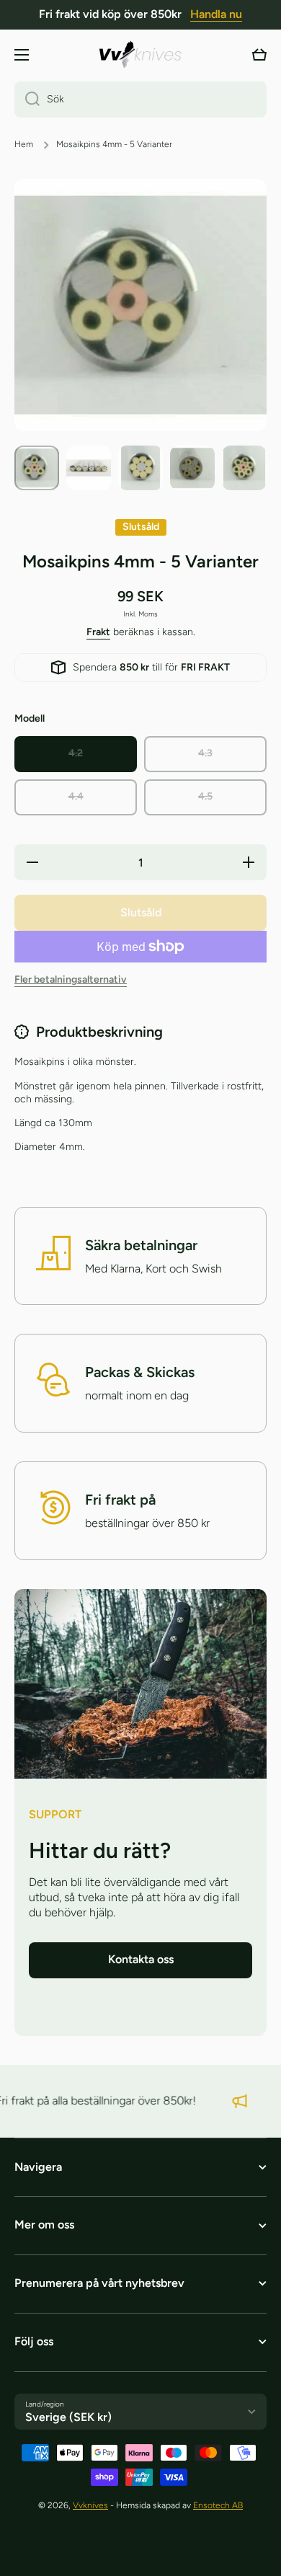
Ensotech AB (218, 2505)
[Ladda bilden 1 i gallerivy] (37, 468)
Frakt (98, 632)
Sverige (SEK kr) (68, 2417)
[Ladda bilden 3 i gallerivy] (140, 468)
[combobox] (140, 99)
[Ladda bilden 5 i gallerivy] (244, 468)
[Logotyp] (140, 54)
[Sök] (27, 99)
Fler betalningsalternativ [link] (71, 979)
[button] (259, 55)
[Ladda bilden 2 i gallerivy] (89, 468)
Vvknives (90, 2505)
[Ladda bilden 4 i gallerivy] (192, 468)
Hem (24, 144)
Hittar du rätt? (100, 1850)
